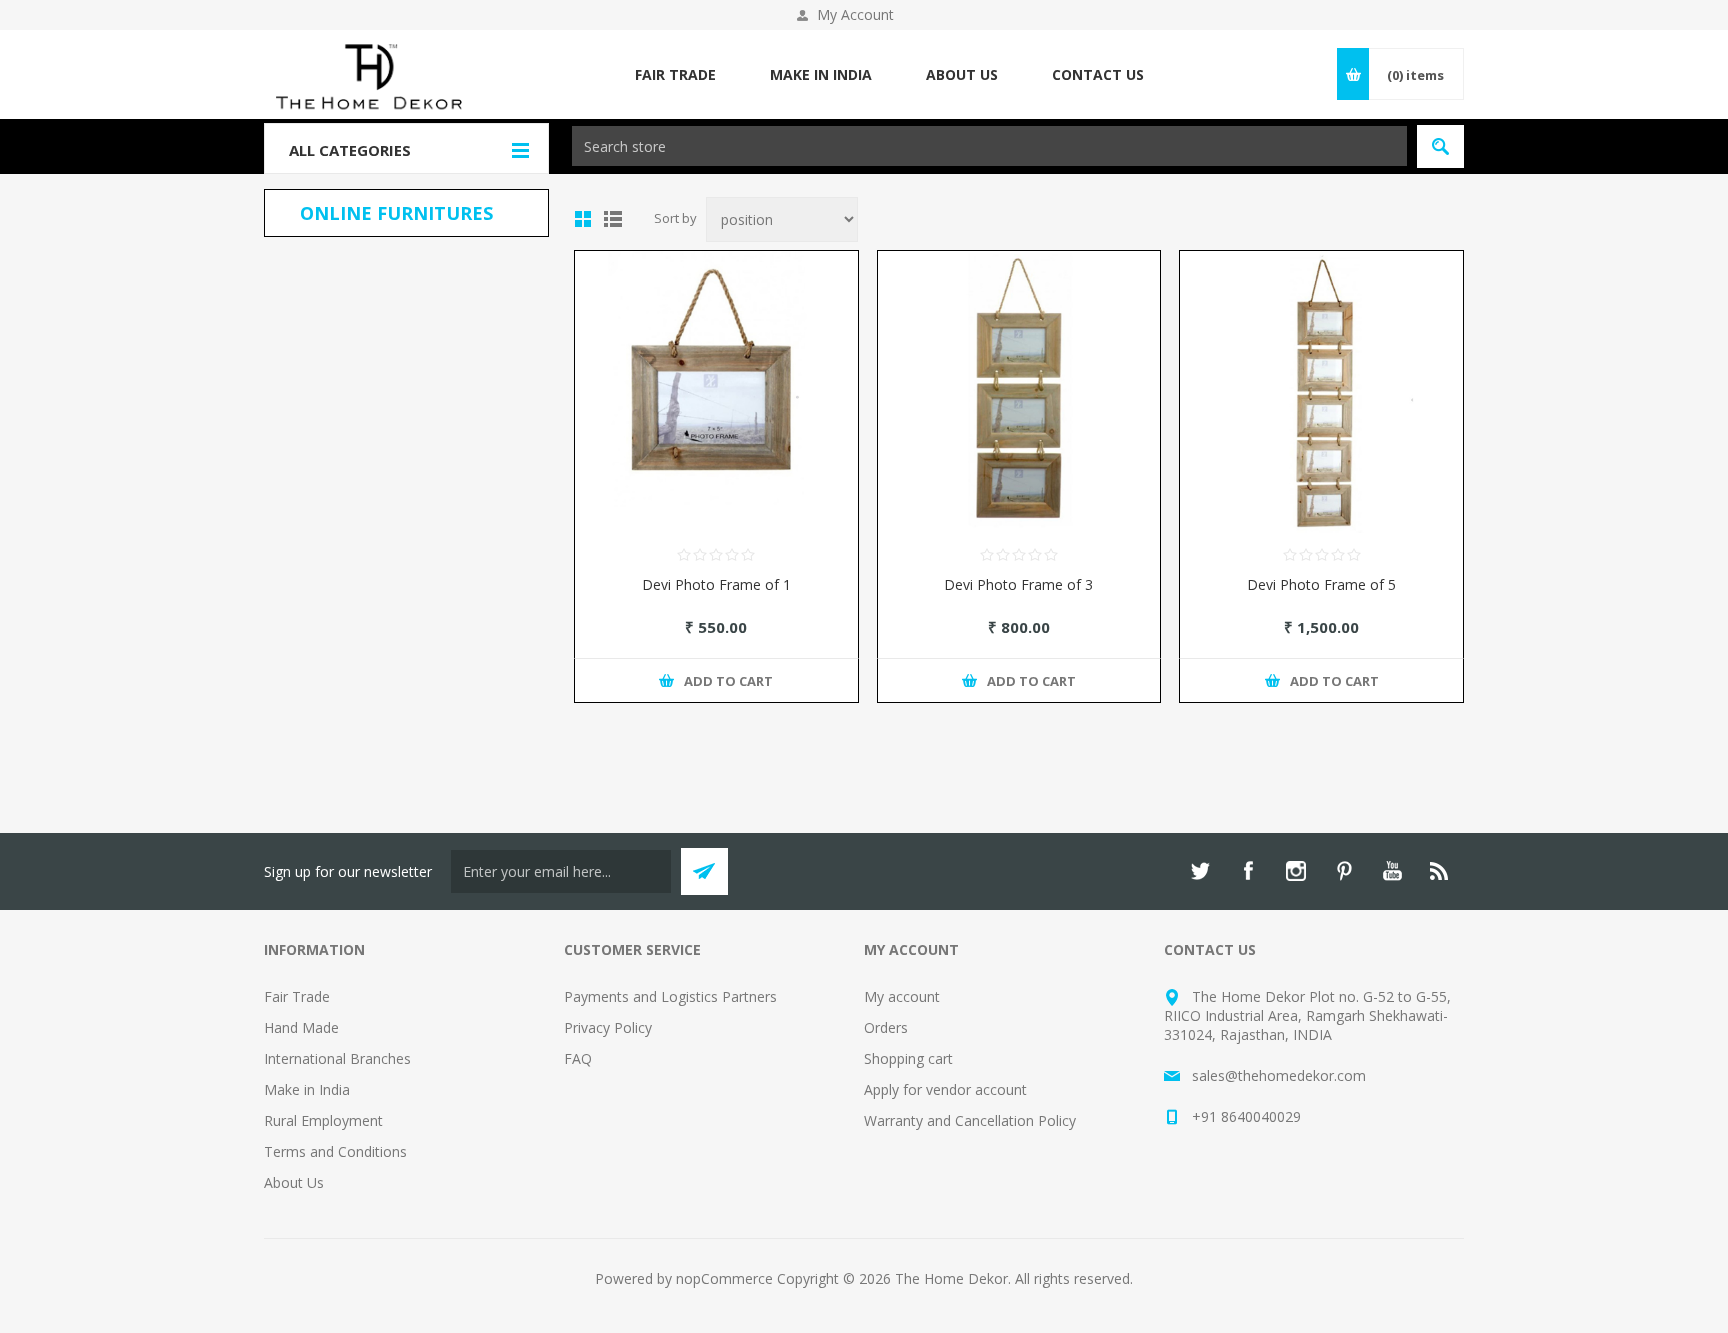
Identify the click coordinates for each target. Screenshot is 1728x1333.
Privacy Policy (608, 1027)
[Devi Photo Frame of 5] (1321, 392)
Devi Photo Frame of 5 (1321, 584)
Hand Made (301, 1027)
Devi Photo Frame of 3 (1018, 584)
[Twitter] (1200, 871)
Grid (583, 219)
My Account (855, 14)
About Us (294, 1182)
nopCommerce (724, 1278)
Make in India (307, 1089)
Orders (886, 1027)
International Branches (337, 1058)
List (613, 219)
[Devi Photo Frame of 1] (716, 392)
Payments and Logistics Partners (670, 996)
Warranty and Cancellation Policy (970, 1120)
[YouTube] (1392, 871)
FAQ (578, 1058)
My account (902, 996)
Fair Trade (297, 996)
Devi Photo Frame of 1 (716, 584)
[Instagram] (1296, 871)
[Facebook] (1248, 871)
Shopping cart (908, 1058)
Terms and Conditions (335, 1151)
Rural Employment (323, 1120)
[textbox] (989, 146)
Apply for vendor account (945, 1089)
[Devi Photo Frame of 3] (1019, 392)
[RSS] (1440, 871)
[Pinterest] (1344, 871)
